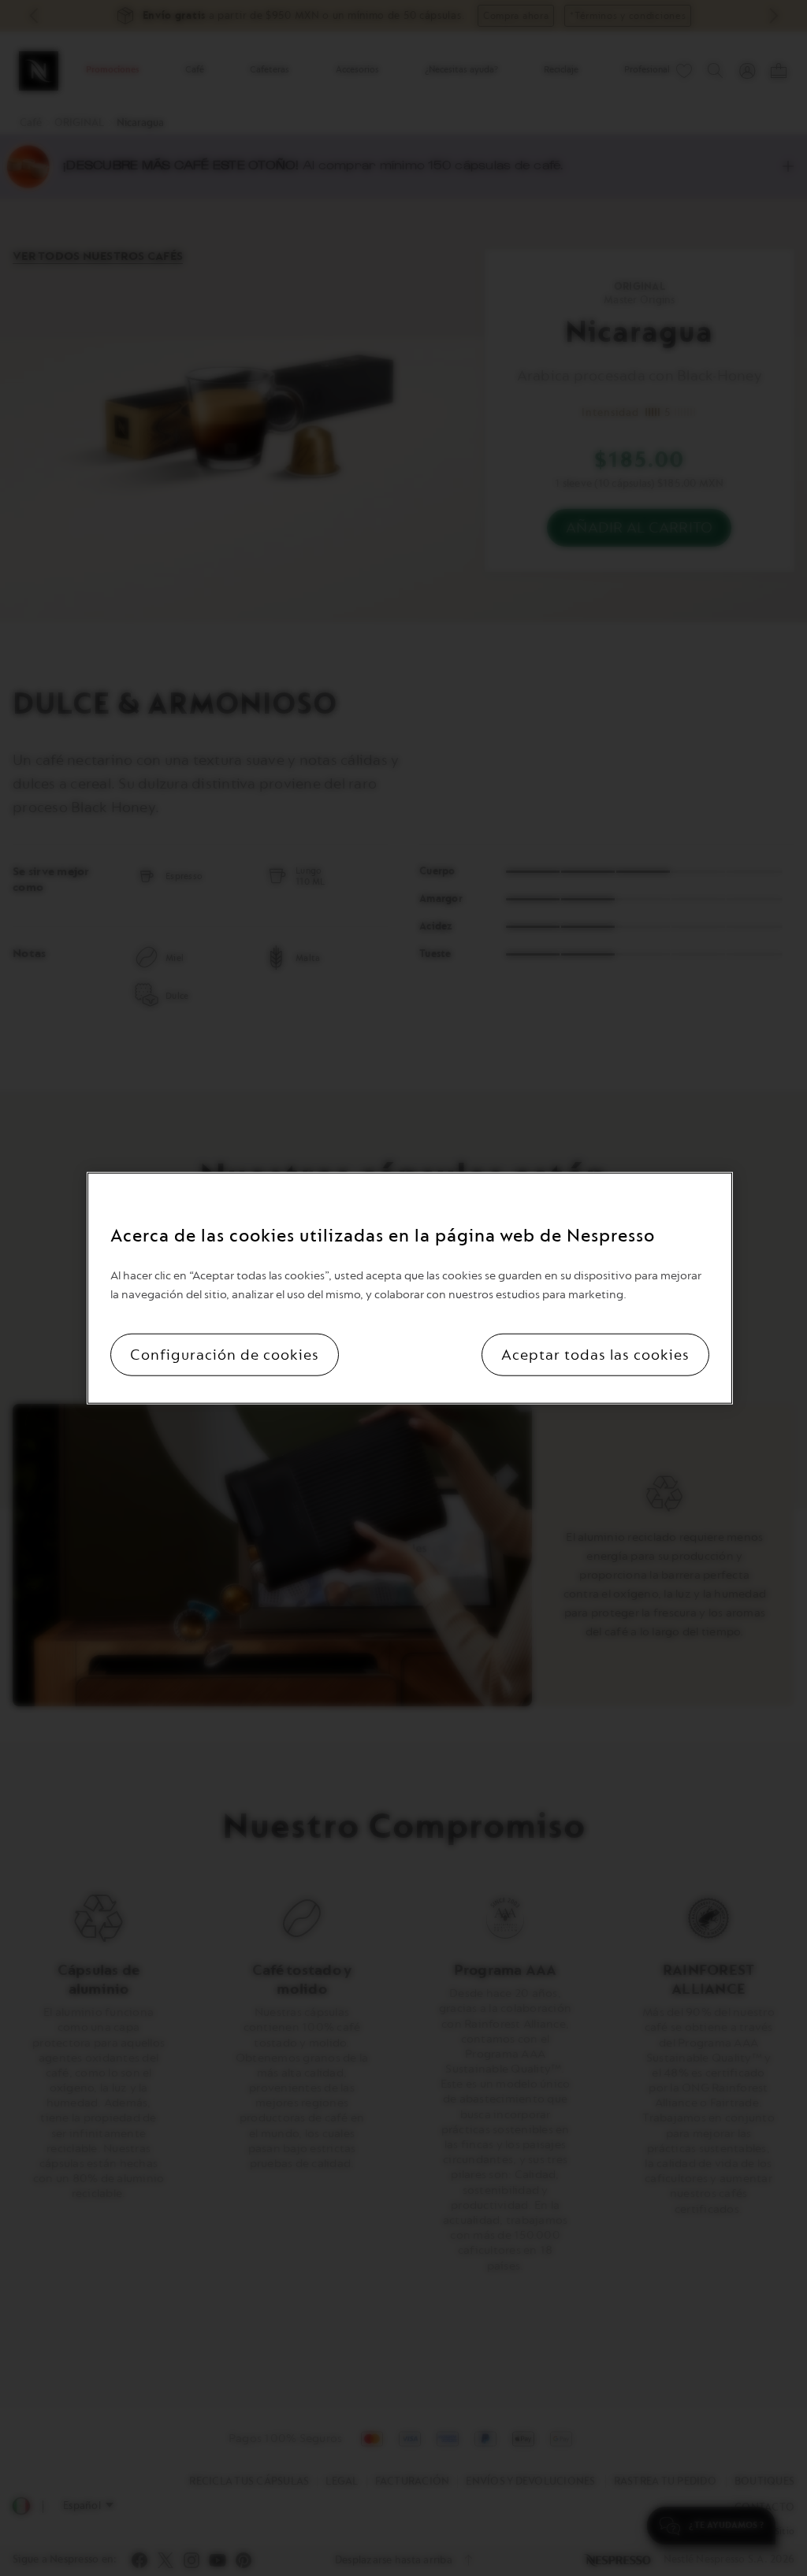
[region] (409, 1288)
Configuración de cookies (225, 1354)
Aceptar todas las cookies (595, 1354)
